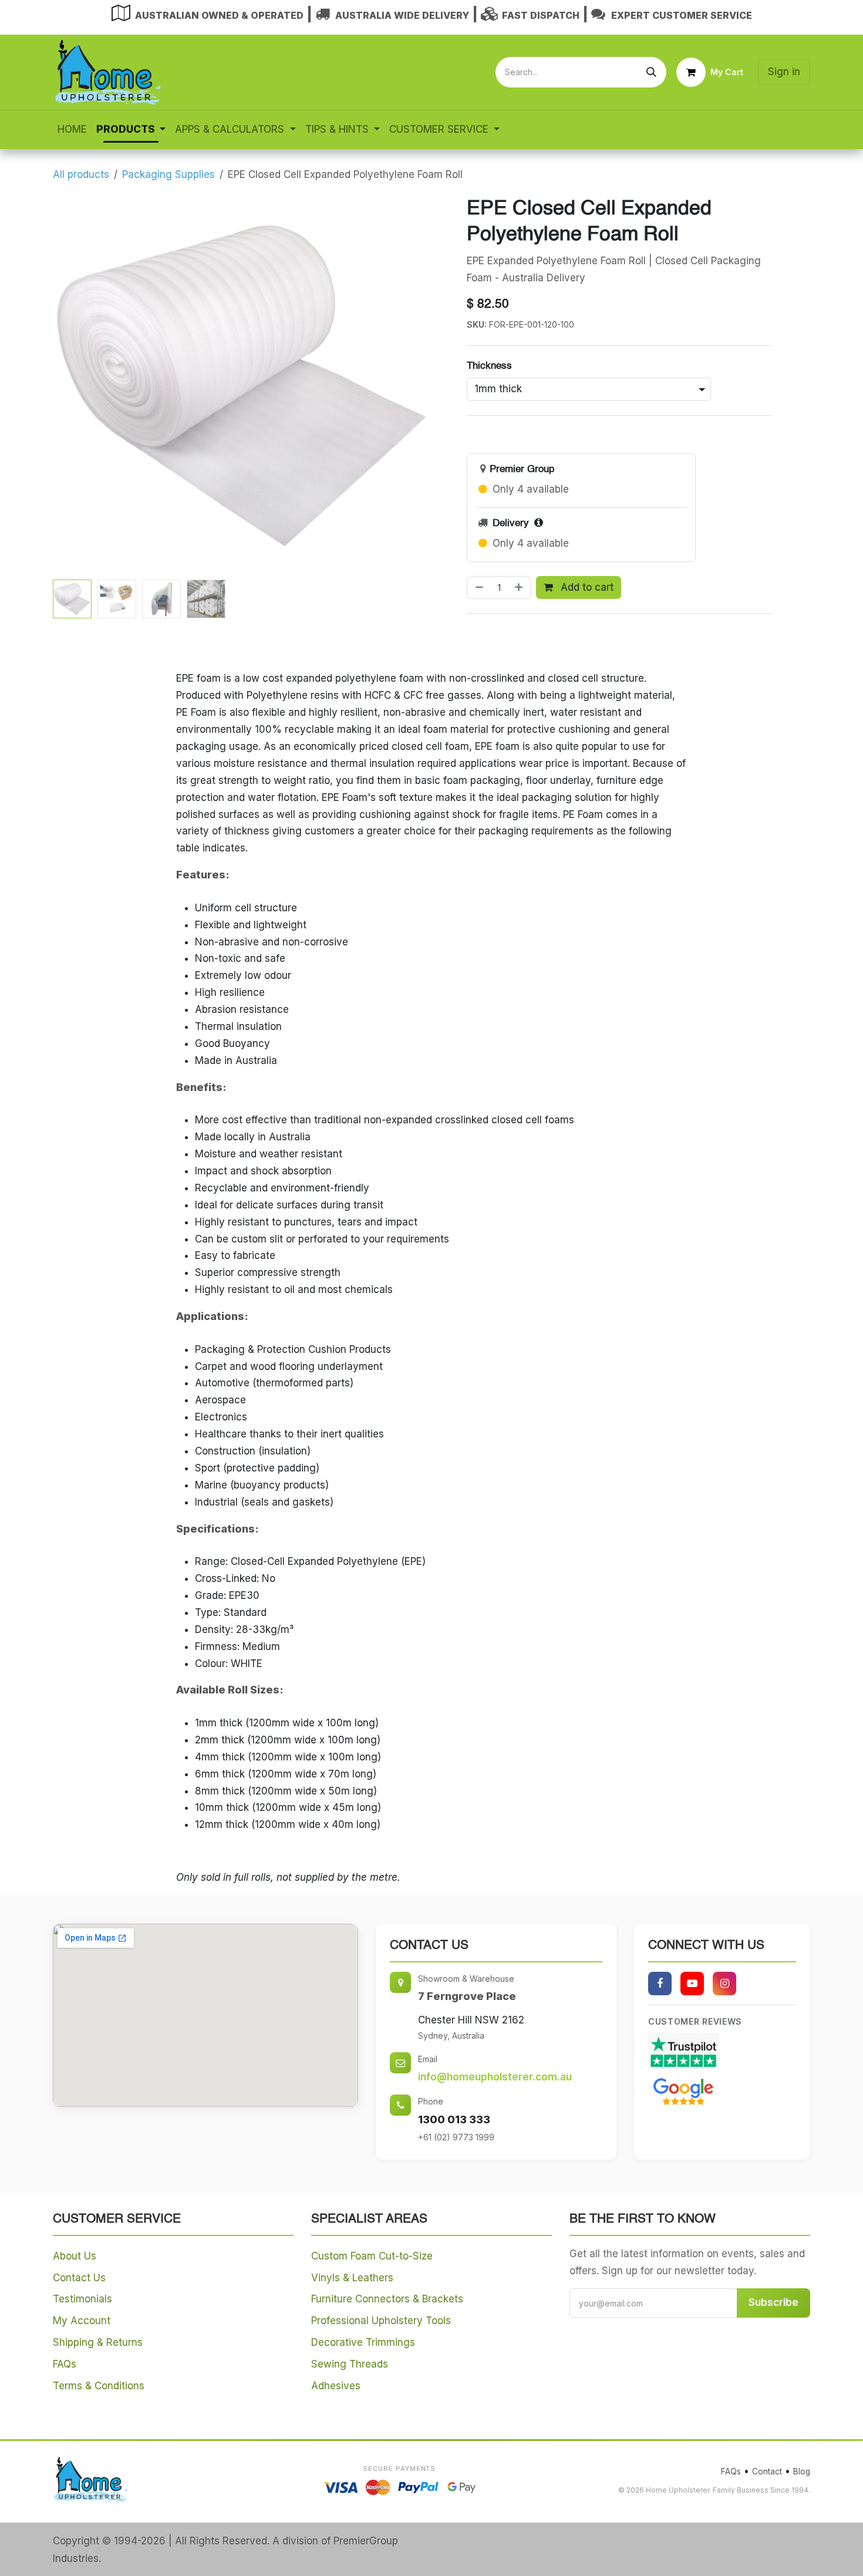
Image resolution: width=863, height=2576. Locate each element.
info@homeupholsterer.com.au (495, 2077)
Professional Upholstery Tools (381, 2321)
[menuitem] (72, 129)
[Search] (651, 72)
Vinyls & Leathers (352, 2278)
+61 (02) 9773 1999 (456, 2137)
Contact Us (79, 2278)
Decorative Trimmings (363, 2342)
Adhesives (336, 2386)
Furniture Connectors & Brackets (387, 2299)
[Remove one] (478, 588)
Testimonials (82, 2299)
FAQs (65, 2364)
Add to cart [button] (586, 587)
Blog (802, 2471)
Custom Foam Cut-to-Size (372, 2256)
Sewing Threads (350, 2364)
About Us (75, 2256)
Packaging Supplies (168, 174)
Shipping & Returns (98, 2342)
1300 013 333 (454, 2119)
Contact (767, 2471)
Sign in (784, 72)
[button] (72, 385)
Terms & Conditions (99, 2386)
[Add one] (520, 588)
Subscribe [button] (773, 2302)
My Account (82, 2321)
